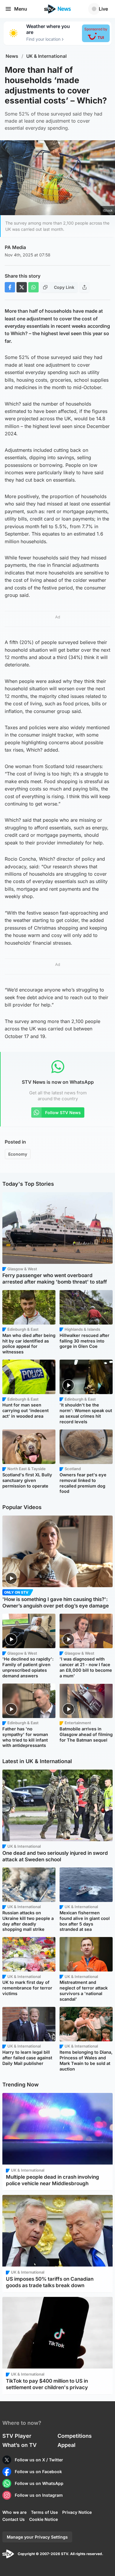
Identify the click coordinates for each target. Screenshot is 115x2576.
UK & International (46, 56)
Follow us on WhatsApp (39, 2483)
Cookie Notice (43, 2519)
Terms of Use (44, 2512)
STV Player (17, 2436)
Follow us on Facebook (38, 2472)
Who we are (14, 2512)
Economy (18, 1154)
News (12, 56)
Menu (21, 9)
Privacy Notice (77, 2512)
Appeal (66, 2445)
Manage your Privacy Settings (37, 2537)
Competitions (75, 2436)
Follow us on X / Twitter (39, 2460)
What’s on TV (19, 2445)
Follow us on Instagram (39, 2495)
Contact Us (14, 2519)
